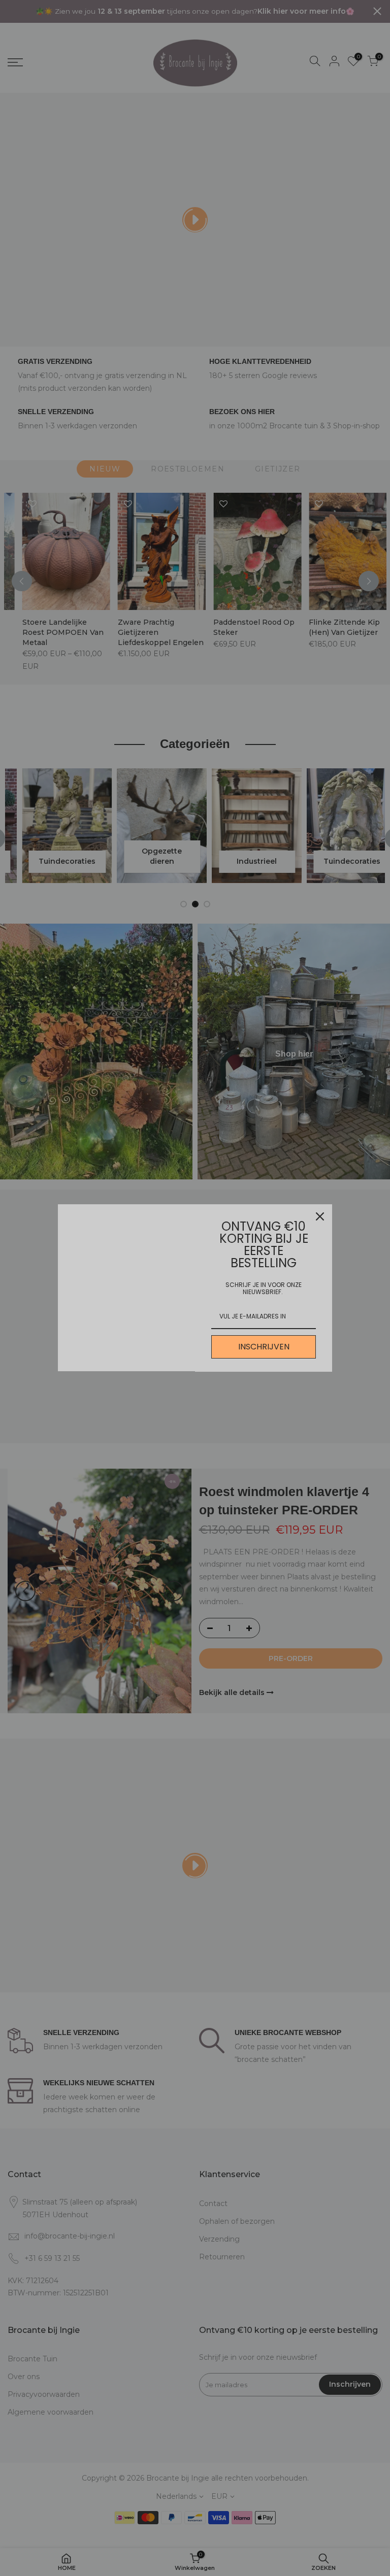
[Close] (320, 1216)
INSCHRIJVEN (264, 1347)
